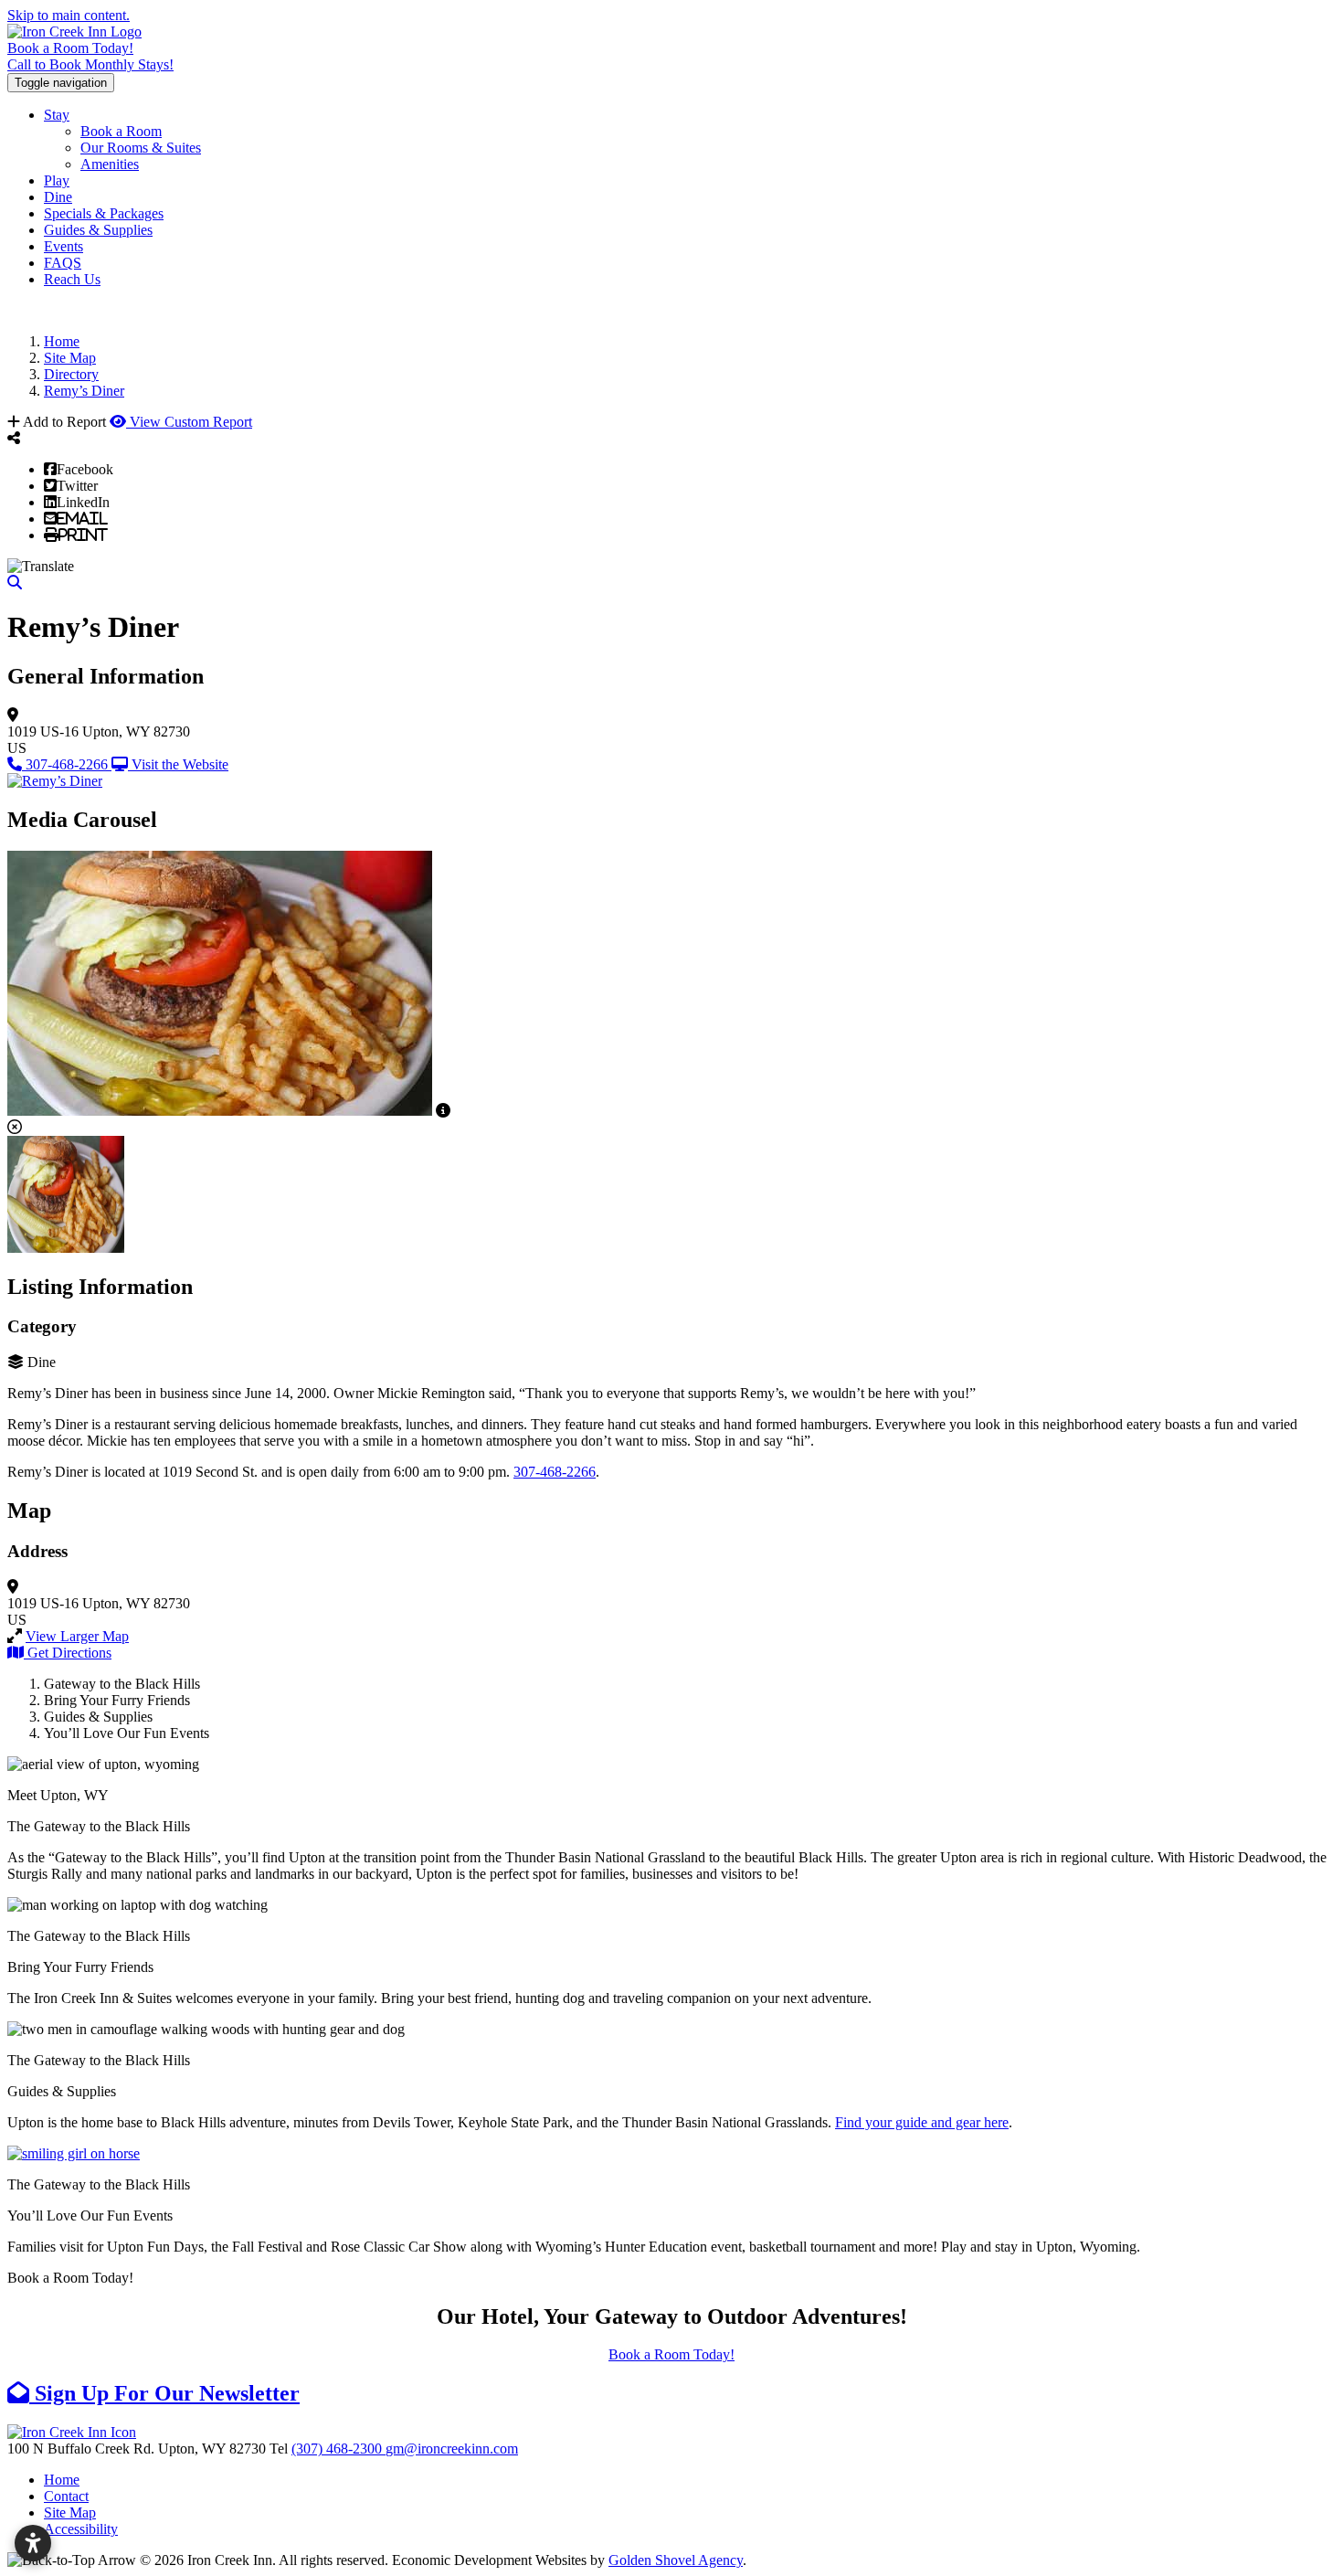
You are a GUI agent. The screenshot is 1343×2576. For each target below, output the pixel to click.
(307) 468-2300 (338, 2449)
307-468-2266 (555, 1472)
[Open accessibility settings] (33, 2543)
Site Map (70, 2512)
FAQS (63, 263)
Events (63, 246)
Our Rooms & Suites (141, 148)
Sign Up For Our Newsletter (164, 2393)
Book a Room (121, 131)
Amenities (110, 164)
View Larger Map (77, 1636)
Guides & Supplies (98, 230)
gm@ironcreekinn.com (452, 2449)
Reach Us (72, 279)
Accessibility (81, 2529)
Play (57, 180)
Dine (58, 197)
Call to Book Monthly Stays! (90, 64)
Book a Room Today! (70, 48)
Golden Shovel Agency (676, 2560)
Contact (66, 2496)
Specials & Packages (104, 213)
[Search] (15, 583)
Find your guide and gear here (922, 2122)
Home (62, 2480)
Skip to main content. (69, 15)
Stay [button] (57, 115)
